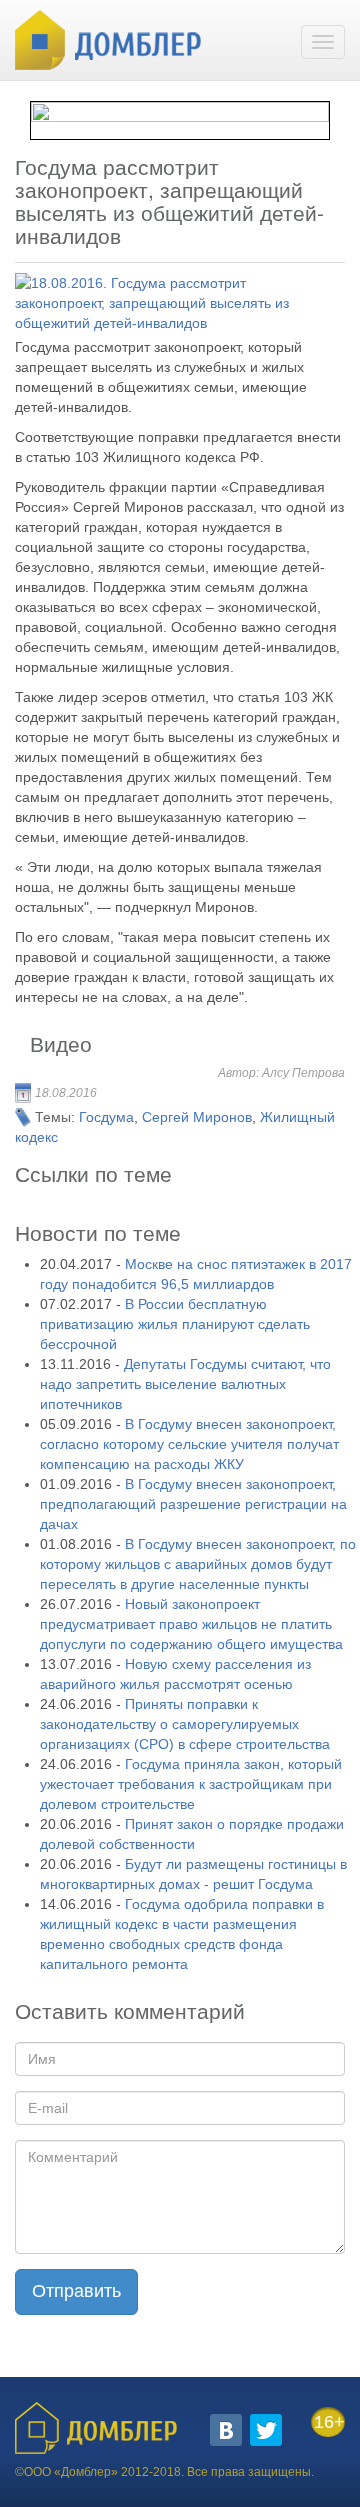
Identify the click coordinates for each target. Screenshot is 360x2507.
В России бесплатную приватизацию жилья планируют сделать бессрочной (175, 1324)
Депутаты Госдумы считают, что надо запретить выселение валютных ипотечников (185, 1384)
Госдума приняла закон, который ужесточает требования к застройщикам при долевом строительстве (191, 1784)
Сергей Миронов (197, 1117)
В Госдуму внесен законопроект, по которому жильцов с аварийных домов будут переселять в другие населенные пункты (198, 1564)
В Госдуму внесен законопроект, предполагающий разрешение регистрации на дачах (193, 1504)
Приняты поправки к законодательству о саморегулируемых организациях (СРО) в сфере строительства (185, 1724)
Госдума (106, 1117)
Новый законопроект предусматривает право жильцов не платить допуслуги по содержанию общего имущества (191, 1624)
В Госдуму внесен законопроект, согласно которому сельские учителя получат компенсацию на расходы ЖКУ (189, 1444)
